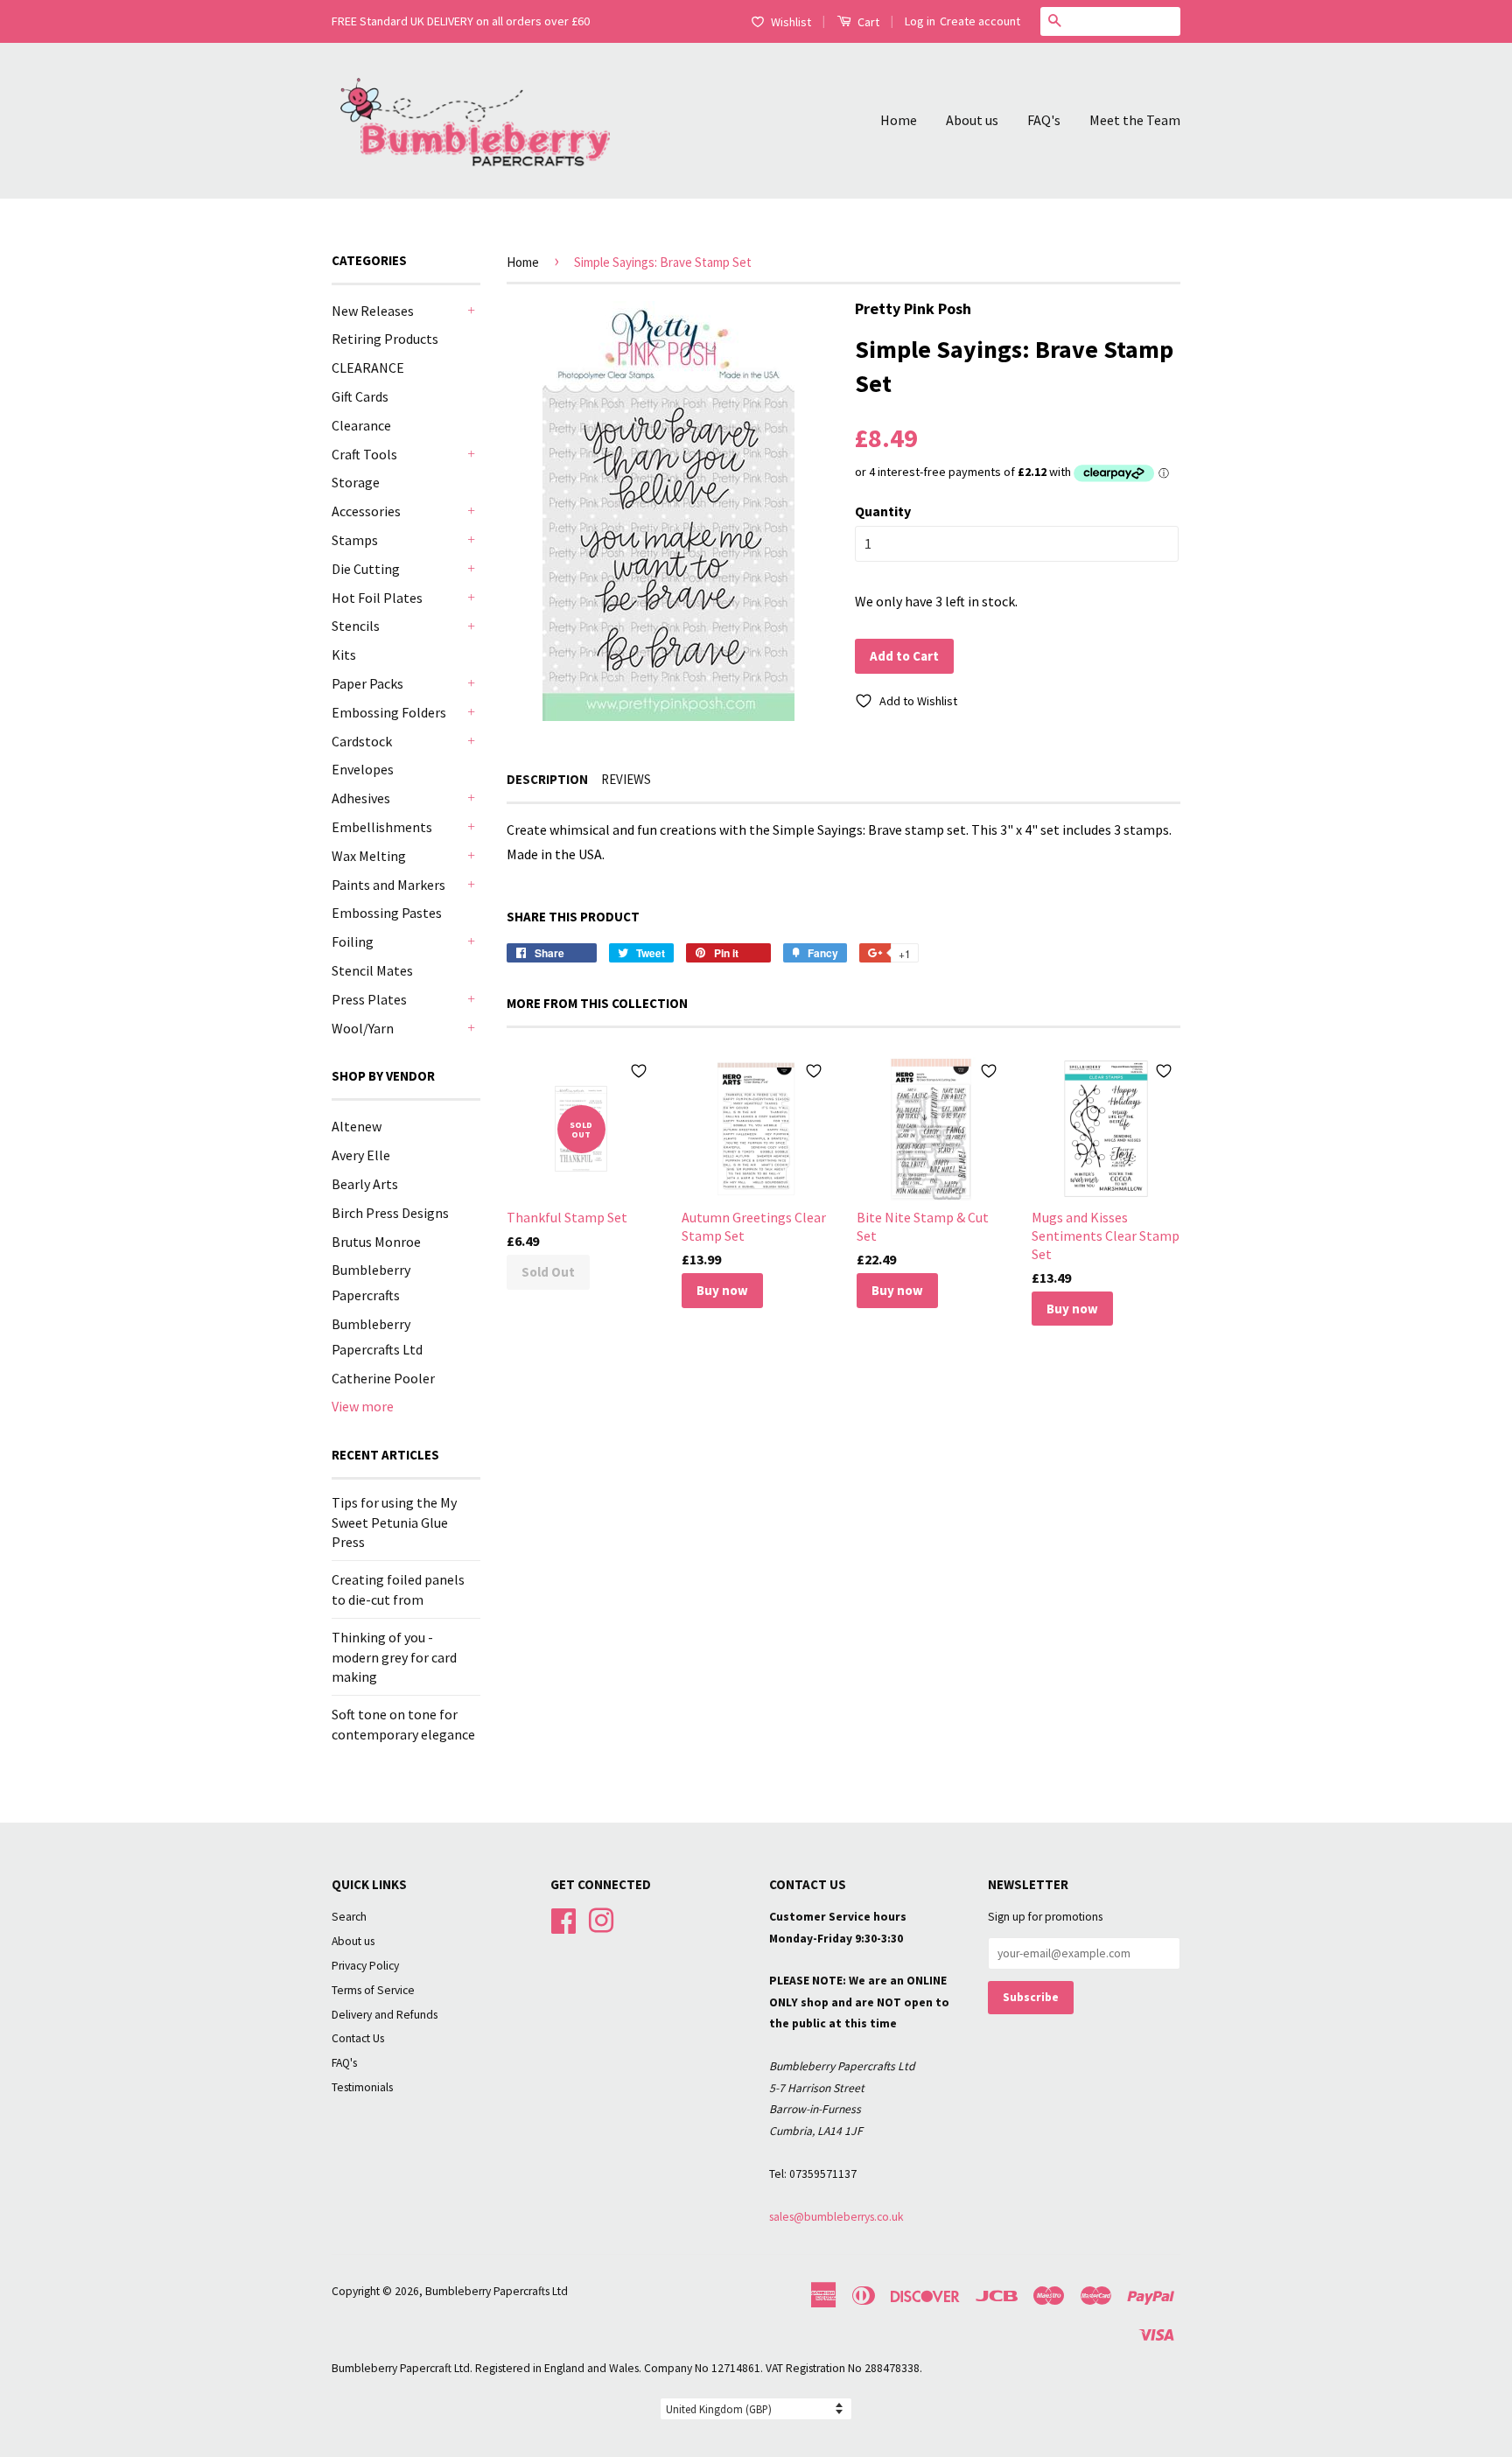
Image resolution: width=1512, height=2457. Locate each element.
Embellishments (382, 827)
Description (547, 779)
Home (899, 120)
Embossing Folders (389, 712)
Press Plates (369, 999)
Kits (344, 654)
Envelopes (363, 769)
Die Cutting (366, 569)
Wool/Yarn (363, 1028)
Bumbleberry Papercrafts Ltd (497, 2291)
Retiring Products (385, 339)
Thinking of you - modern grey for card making (394, 1657)
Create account (980, 21)
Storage (356, 482)
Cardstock (362, 741)
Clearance (361, 425)
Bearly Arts (365, 1184)
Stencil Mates (372, 970)
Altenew (357, 1126)
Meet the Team (1135, 120)
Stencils (356, 626)
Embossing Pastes (387, 913)
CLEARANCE (368, 367)
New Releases (373, 311)
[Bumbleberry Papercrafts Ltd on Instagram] (601, 1918)
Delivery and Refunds (385, 2015)
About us (972, 120)
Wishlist (791, 22)
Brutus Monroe (376, 1242)
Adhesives (361, 798)
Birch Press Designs (390, 1213)
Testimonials (362, 2087)
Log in (920, 21)
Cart (867, 22)
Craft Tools (364, 454)
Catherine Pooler (383, 1378)
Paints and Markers (388, 885)
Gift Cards (360, 396)
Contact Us (358, 2038)
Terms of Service (373, 1990)
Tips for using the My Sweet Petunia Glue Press (394, 1522)
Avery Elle (361, 1155)
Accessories (366, 511)
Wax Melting (369, 856)
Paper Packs (367, 683)
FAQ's (1044, 120)
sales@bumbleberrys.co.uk (836, 2217)
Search (349, 1917)
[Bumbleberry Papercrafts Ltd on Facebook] (563, 1918)
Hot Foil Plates (377, 598)
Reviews (626, 779)
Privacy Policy (365, 1966)
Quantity (883, 511)
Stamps (355, 540)
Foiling (353, 941)
